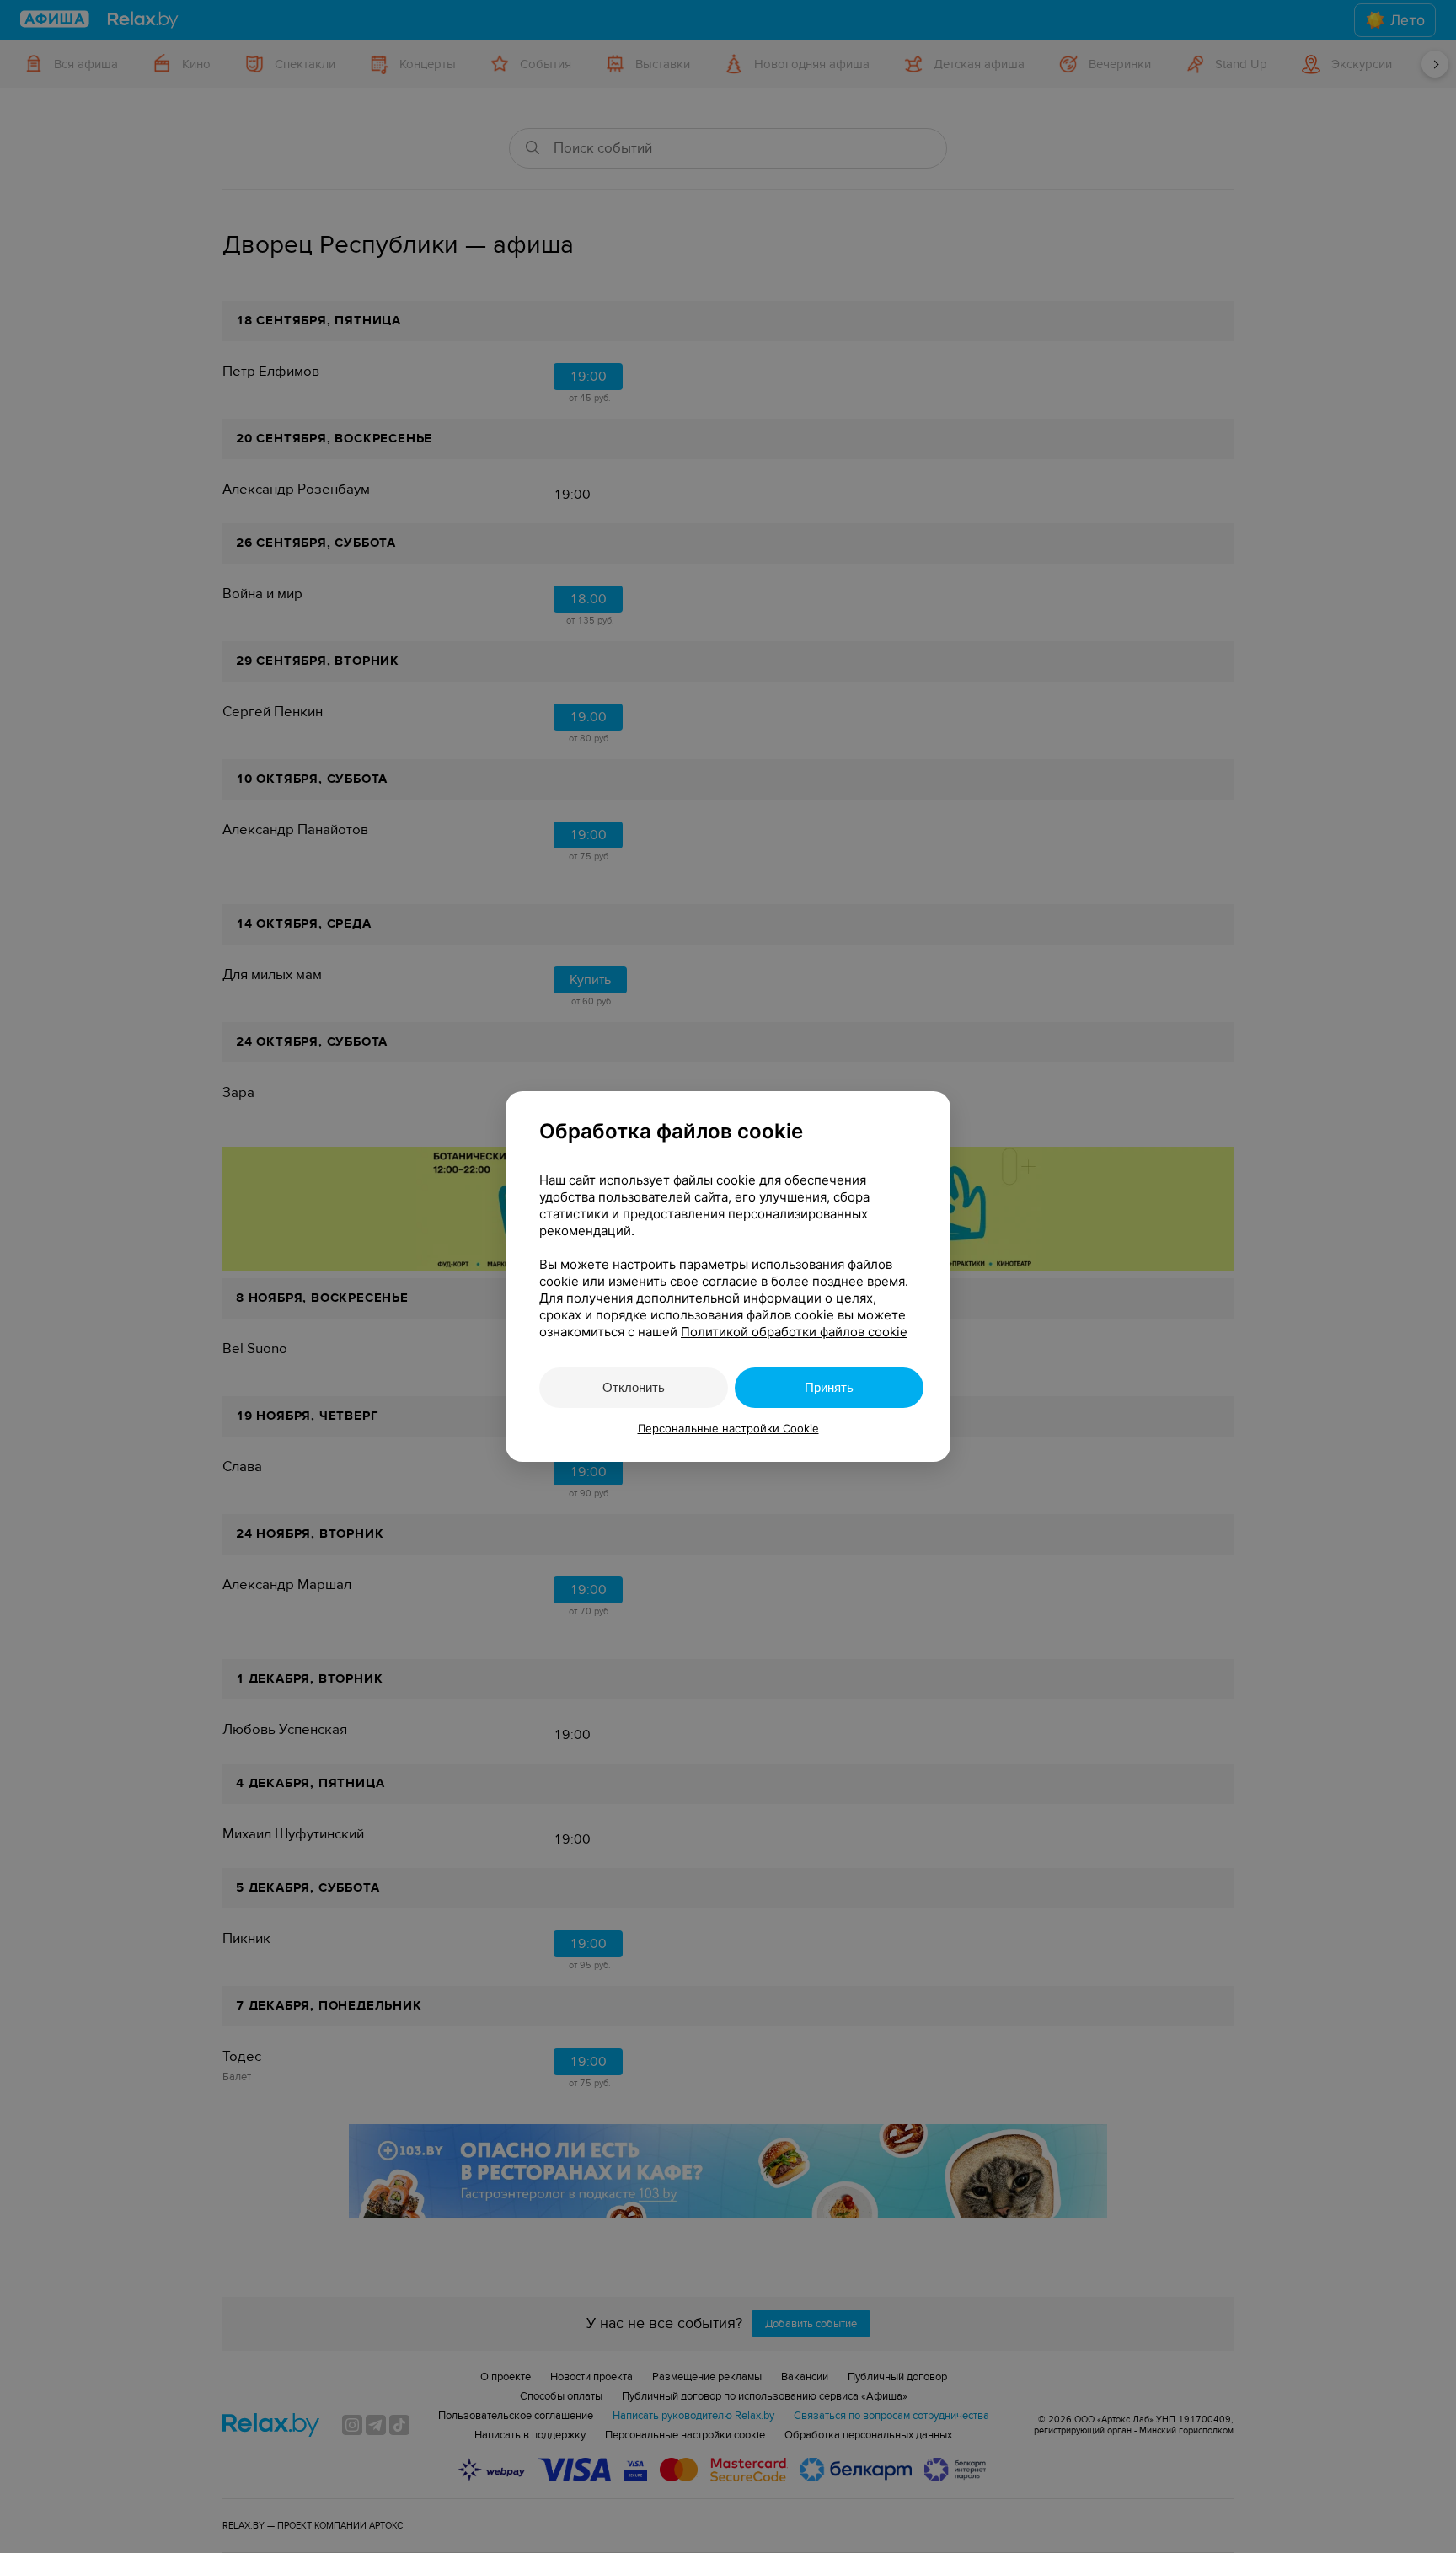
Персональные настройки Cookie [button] (728, 1428)
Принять (829, 1387)
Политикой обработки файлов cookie (794, 1332)
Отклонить (634, 1387)
